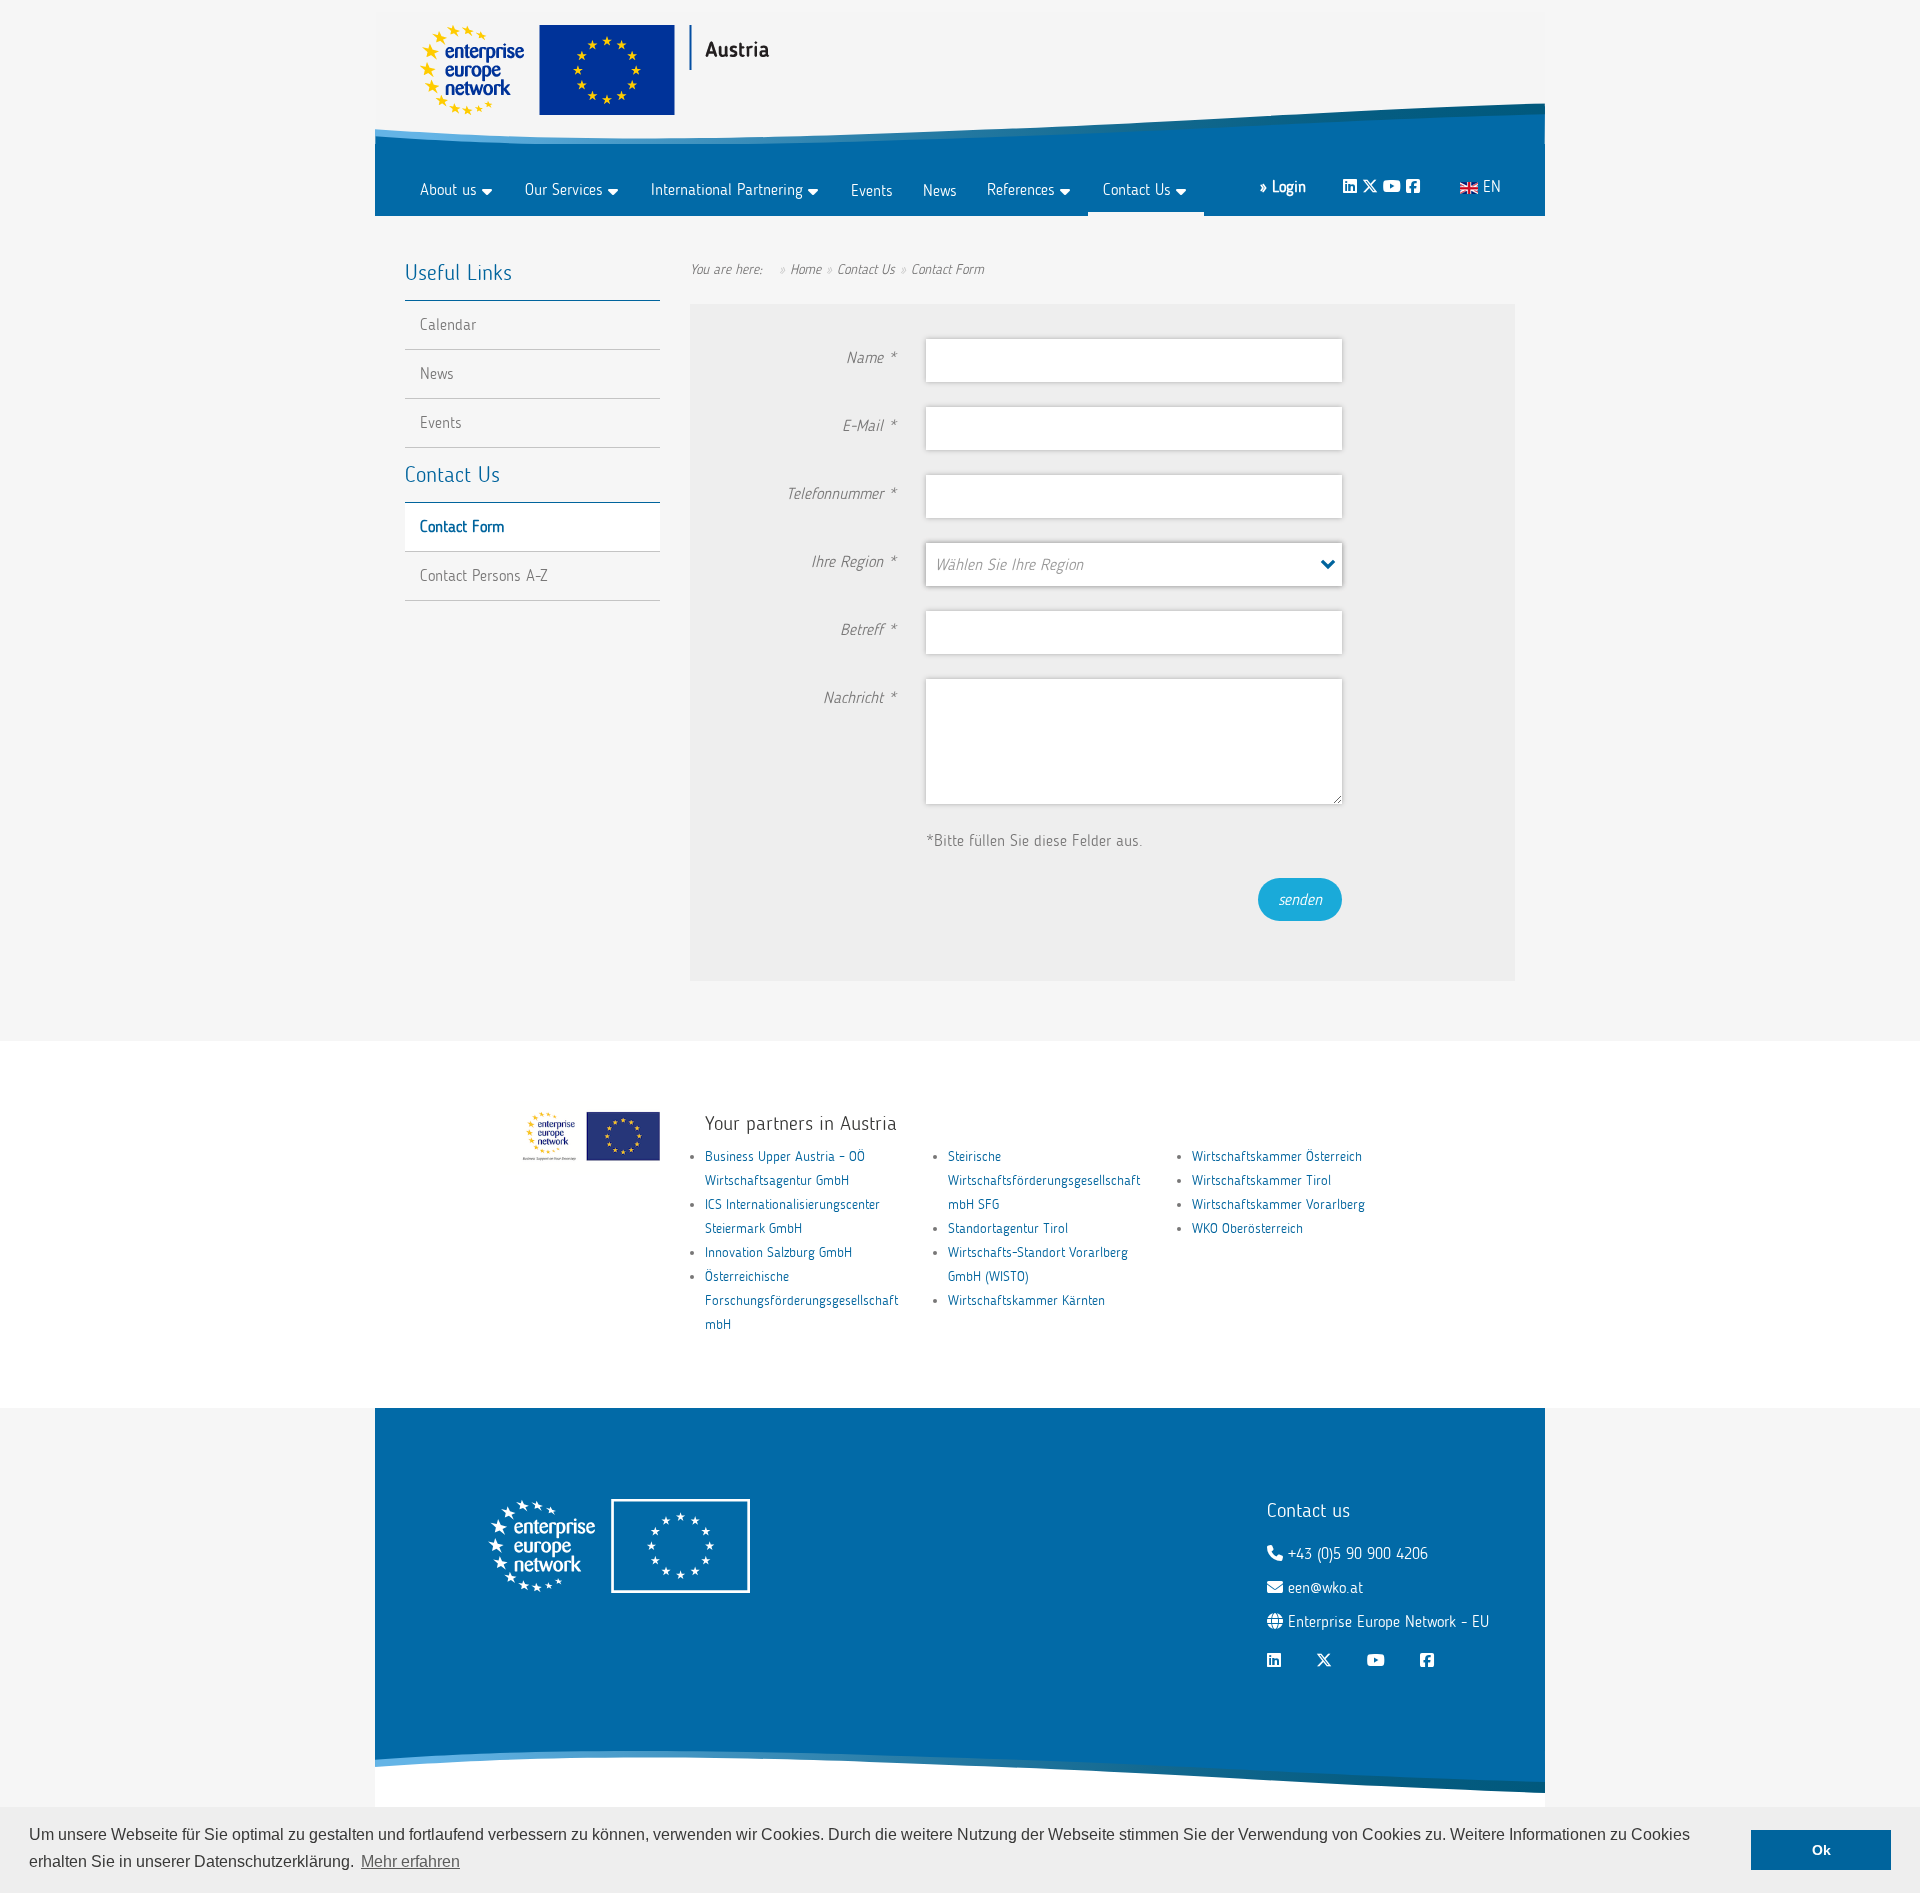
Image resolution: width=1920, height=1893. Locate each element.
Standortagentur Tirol (1008, 1228)
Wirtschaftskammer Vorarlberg (1278, 1204)
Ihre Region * (853, 561)
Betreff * (868, 629)
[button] (1133, 564)
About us (448, 189)
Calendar (448, 324)
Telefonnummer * (841, 493)
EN (1489, 186)
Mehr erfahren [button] (410, 1861)
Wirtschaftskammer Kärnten (1026, 1300)
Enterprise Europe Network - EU (1388, 1621)
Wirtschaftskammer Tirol (1261, 1180)
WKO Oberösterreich (1247, 1228)
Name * (871, 357)
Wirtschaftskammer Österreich (1277, 1156)
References (1021, 189)
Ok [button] (1821, 1850)
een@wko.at (1325, 1587)
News (940, 190)
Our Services (564, 189)
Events (872, 190)
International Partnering (727, 189)
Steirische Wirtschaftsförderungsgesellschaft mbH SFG (1044, 1180)
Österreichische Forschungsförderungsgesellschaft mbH (801, 1300)
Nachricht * (859, 697)
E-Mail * (869, 425)
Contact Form (462, 526)
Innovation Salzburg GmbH (778, 1252)
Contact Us (1137, 189)
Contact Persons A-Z (484, 575)
